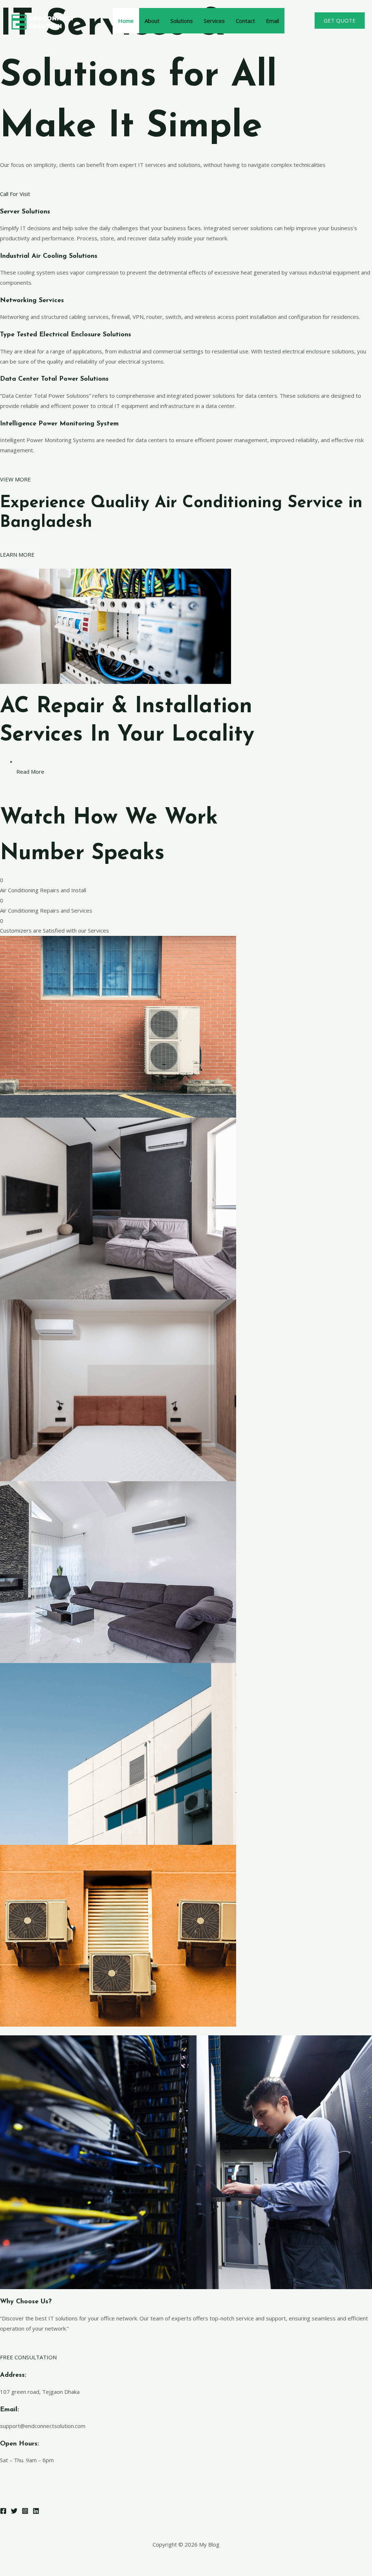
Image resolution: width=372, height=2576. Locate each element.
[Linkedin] (36, 2511)
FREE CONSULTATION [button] (28, 2357)
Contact (245, 21)
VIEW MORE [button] (15, 479)
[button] (340, 21)
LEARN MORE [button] (17, 554)
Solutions (182, 21)
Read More (30, 772)
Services (214, 21)
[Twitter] (14, 2511)
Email (272, 21)
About (152, 21)
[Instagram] (25, 2511)
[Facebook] (3, 2511)
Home (126, 21)
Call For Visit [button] (15, 194)
